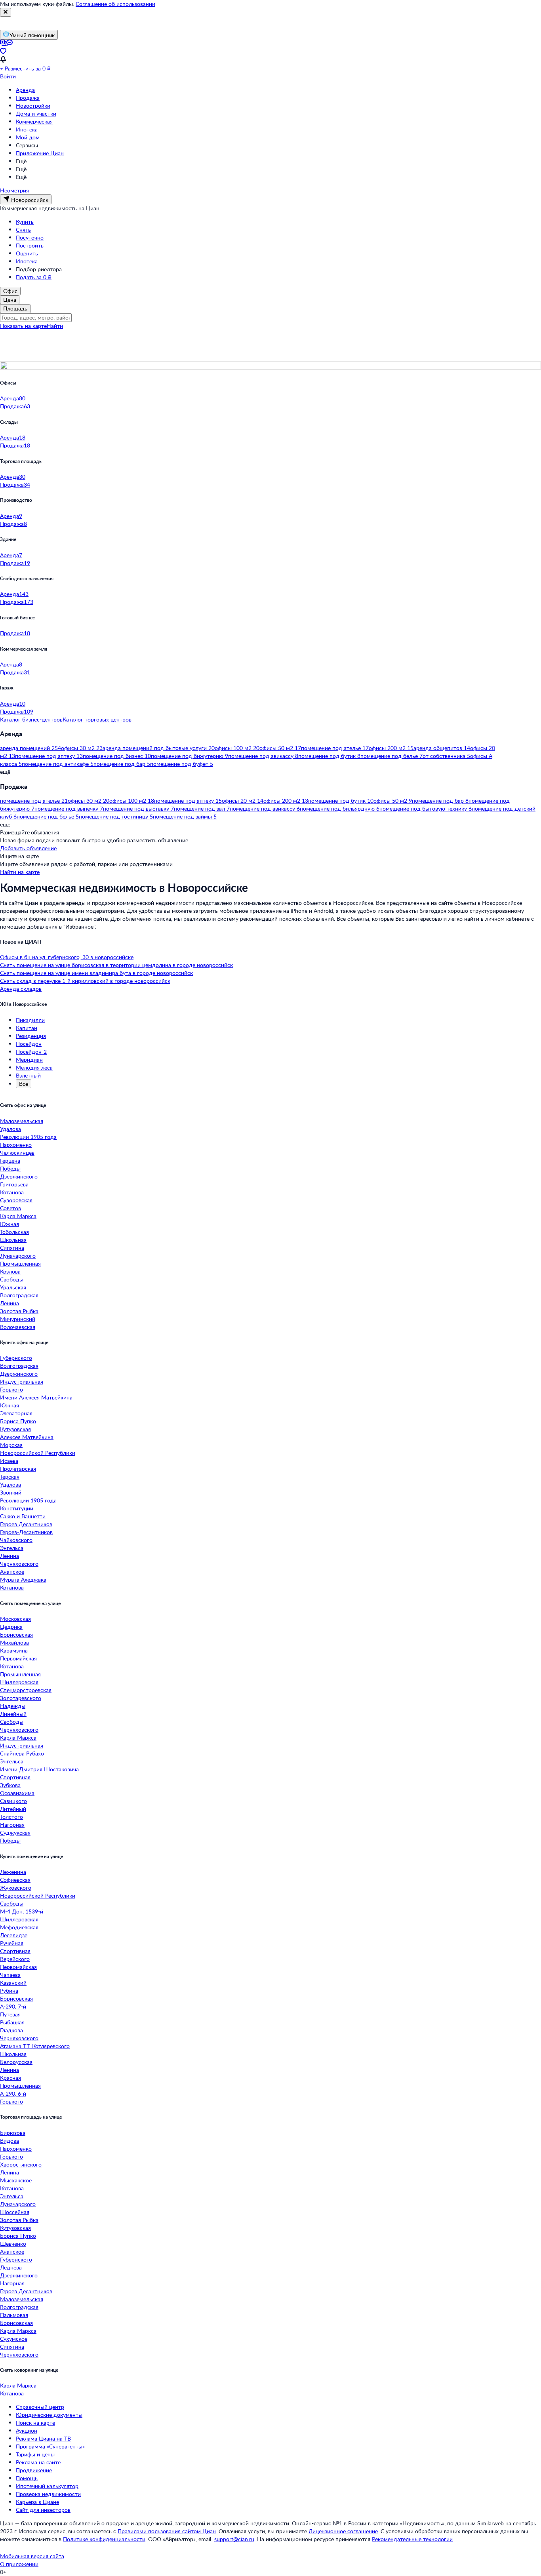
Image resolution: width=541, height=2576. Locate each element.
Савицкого (13, 1801)
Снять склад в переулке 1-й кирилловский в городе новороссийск (85, 981)
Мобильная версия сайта (32, 2556)
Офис (10, 291)
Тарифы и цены (35, 2454)
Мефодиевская (19, 1927)
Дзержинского (19, 1176)
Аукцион (27, 2430)
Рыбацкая (12, 2022)
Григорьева (14, 1184)
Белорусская (16, 2062)
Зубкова (10, 1785)
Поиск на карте (35, 2423)
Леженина (13, 1872)
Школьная (13, 1240)
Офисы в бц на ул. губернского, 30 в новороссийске (67, 957)
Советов (10, 1208)
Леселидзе (14, 1935)
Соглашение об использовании (115, 4)
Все (24, 1084)
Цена (10, 300)
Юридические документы (49, 2415)
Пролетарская (18, 1469)
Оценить (27, 253)
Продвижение (34, 2470)
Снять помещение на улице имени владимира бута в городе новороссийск (96, 973)
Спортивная (15, 1777)
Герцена (10, 1160)
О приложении (19, 2564)
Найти (55, 326)
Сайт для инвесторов (43, 2510)
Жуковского (16, 1888)
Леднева (11, 2267)
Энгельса (12, 1548)
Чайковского (16, 1540)
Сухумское (14, 2339)
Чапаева (10, 1975)
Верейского (15, 1959)
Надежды (13, 1706)
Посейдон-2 (31, 1052)
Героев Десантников (26, 1524)
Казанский (13, 1983)
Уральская (13, 1287)
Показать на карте (23, 326)
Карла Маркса (18, 1216)
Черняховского (19, 1564)
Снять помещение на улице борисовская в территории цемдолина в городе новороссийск (116, 965)
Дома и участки (36, 113)
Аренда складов (21, 989)
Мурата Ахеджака (23, 1579)
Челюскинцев (17, 1153)
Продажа (28, 98)
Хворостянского (21, 2164)
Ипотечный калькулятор (47, 2486)
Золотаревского (21, 1698)
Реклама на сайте (38, 2462)
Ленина (10, 1303)
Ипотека (27, 129)
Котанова (12, 1192)
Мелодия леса (34, 1067)
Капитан (27, 1028)
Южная (10, 1224)
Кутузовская (15, 1429)
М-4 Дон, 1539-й (22, 1911)
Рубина (9, 1991)
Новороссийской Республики (38, 1453)
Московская (15, 1619)
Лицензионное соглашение (343, 2531)
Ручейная (12, 1943)
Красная (10, 2078)
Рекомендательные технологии (412, 2539)
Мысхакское (16, 2180)
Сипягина (12, 1248)
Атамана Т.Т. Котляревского (35, 2046)
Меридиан (29, 1060)
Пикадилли (30, 1020)
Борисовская (16, 1635)
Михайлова (14, 1642)
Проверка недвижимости (48, 2494)
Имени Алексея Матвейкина (36, 1397)
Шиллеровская (19, 1682)
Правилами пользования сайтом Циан (167, 2531)
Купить (25, 222)
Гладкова (11, 2030)
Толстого (11, 1817)
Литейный (13, 1809)
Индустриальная (22, 1381)
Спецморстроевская (26, 1690)
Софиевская (15, 1880)
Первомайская (18, 1658)
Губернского (16, 1358)
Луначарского (18, 1256)
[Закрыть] (6, 12)
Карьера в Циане (37, 2502)
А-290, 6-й (13, 2093)
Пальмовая (14, 2315)
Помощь (27, 2478)
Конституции (17, 1508)
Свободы (12, 1279)
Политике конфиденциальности (104, 2539)
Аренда (25, 90)
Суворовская (16, 1200)
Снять (23, 229)
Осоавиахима (17, 1793)
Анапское (12, 1572)
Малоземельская (22, 1121)
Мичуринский (18, 1319)
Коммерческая (34, 121)
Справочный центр (40, 2407)
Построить (30, 245)
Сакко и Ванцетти (23, 1516)
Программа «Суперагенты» (50, 2446)
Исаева (9, 1461)
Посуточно (30, 237)
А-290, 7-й (13, 2006)
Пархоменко (16, 1145)
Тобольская (14, 1232)
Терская (10, 1476)
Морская (11, 1445)
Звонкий (11, 1492)
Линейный (13, 1714)
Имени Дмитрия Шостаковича (39, 1769)
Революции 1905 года (28, 1137)
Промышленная (20, 1263)
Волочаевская (18, 1327)
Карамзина (14, 1650)
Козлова (10, 1271)
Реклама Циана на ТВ (43, 2438)
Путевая (10, 2014)
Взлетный (28, 1075)
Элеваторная (16, 1413)
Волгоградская (19, 1295)
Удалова (10, 1129)
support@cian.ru (234, 2539)
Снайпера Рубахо (22, 1753)
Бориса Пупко (18, 1421)
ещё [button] (5, 772)
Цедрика (11, 1627)
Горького (11, 1389)
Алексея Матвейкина (27, 1437)
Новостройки (33, 106)
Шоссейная (15, 2212)
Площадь (15, 308)
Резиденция (31, 1036)
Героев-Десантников (26, 1532)
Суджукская (15, 1833)
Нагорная (12, 1825)
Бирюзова (13, 2133)
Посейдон (29, 1044)
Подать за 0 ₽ (34, 277)
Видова (10, 2141)
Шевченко (13, 2244)
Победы (10, 1168)
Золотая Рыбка (19, 1311)
